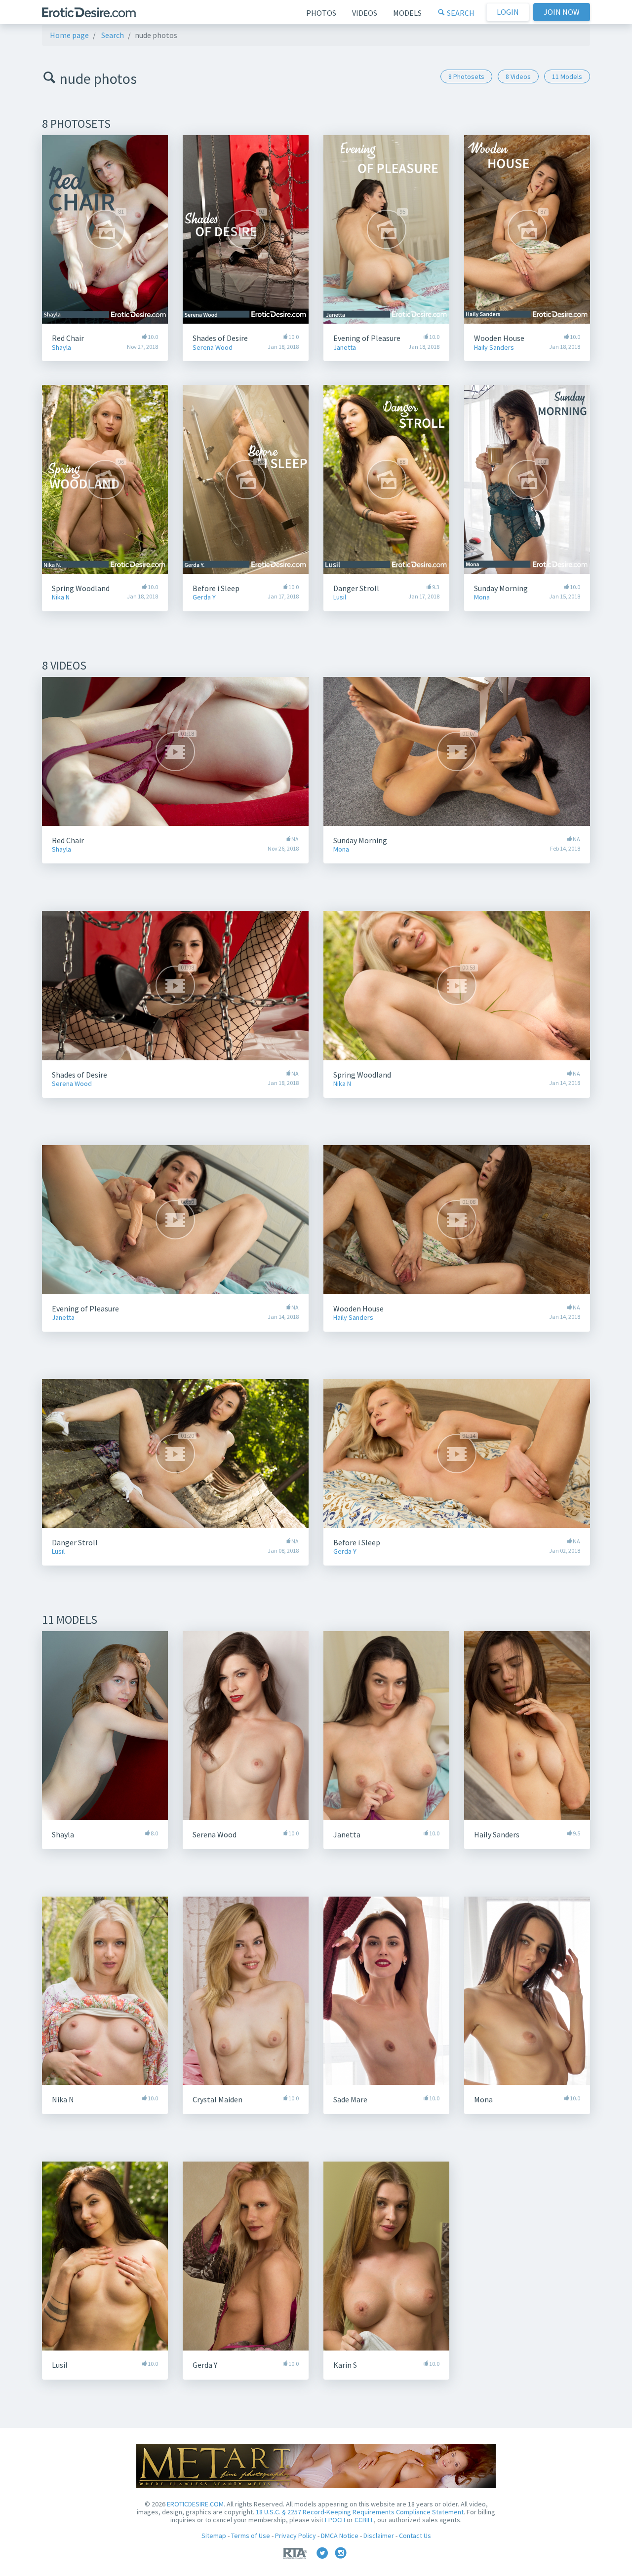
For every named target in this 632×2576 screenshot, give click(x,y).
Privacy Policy (296, 2536)
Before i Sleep (216, 588)
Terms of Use (251, 2536)
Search (460, 13)
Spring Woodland (81, 588)
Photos (321, 13)
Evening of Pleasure (367, 338)
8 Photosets (466, 76)
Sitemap (214, 2536)
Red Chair (68, 338)
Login (508, 12)
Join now (562, 12)
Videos (365, 13)
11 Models (567, 76)
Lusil (340, 597)
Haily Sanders (494, 348)
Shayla (61, 348)
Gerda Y (204, 597)
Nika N (61, 597)
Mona (482, 597)
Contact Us (415, 2536)
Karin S (345, 2365)
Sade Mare (350, 2099)
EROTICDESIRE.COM (195, 2504)
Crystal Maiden (217, 2099)
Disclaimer (379, 2536)
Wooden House (499, 338)
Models (407, 13)
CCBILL (364, 2520)
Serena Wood (213, 348)
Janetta (345, 348)
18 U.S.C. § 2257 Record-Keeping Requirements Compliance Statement (360, 2512)
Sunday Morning (501, 588)
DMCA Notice (340, 2536)
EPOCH (335, 2520)
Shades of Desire (220, 338)
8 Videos (518, 76)
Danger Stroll (356, 588)
